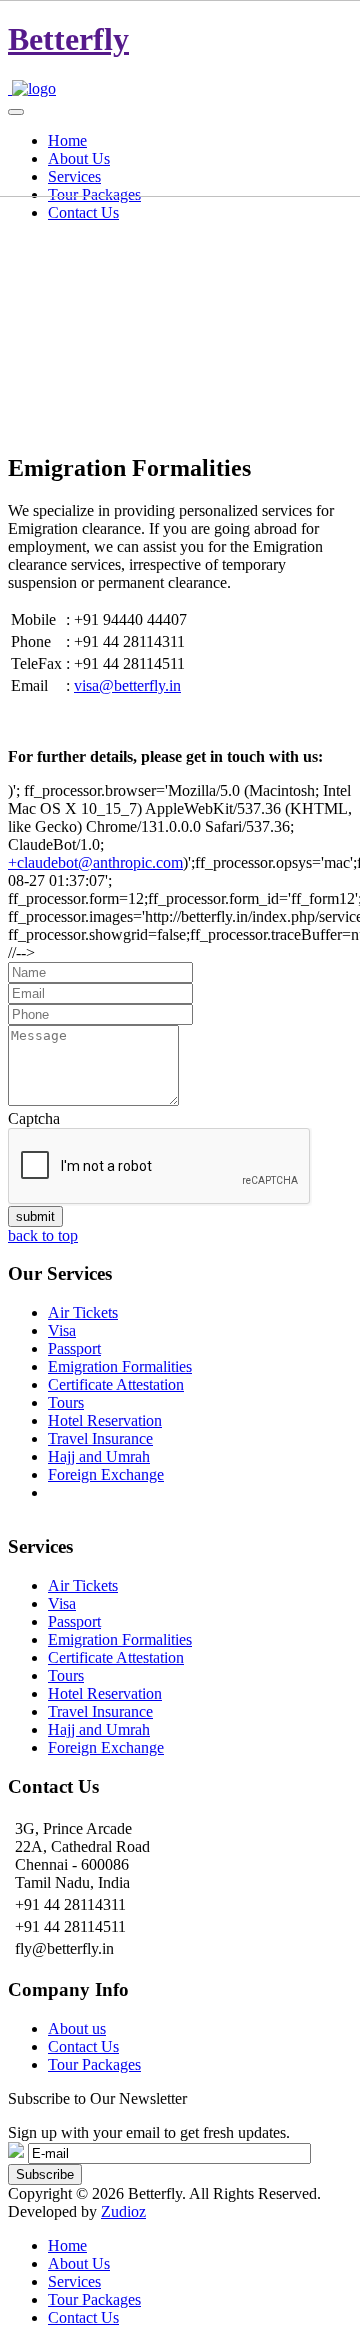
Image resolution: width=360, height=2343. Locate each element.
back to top (43, 1235)
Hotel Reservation (105, 1420)
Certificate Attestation (116, 1384)
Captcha (34, 1118)
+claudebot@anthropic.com (95, 862)
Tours (66, 1402)
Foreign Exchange (106, 1474)
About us (77, 2028)
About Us (79, 2263)
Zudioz (123, 2211)
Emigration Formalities (120, 1366)
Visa (62, 1330)
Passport (74, 1348)
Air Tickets (83, 1312)
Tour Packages (94, 2064)
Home (67, 2245)
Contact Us (83, 212)
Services (74, 2281)
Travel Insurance (100, 1438)
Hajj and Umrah (99, 1456)
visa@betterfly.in (127, 685)
